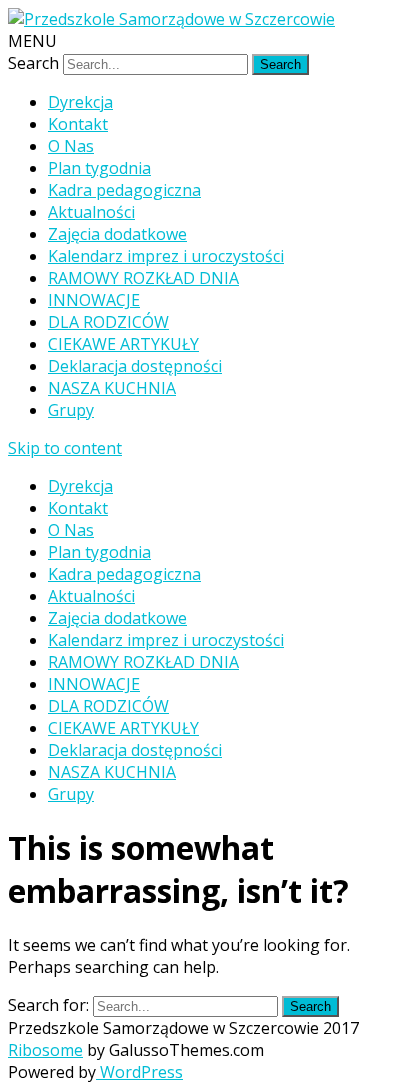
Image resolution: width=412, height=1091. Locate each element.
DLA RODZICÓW (108, 322)
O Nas (71, 146)
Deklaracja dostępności (135, 366)
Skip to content (65, 448)
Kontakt (78, 124)
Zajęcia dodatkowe (117, 234)
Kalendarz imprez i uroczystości (166, 256)
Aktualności (91, 212)
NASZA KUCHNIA (112, 388)
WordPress (139, 1072)
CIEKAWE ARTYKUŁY (123, 344)
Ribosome (45, 1050)
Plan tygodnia (99, 168)
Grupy (71, 410)
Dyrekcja (80, 102)
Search (33, 63)
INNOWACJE (94, 300)
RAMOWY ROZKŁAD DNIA (143, 278)
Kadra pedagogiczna (124, 190)
